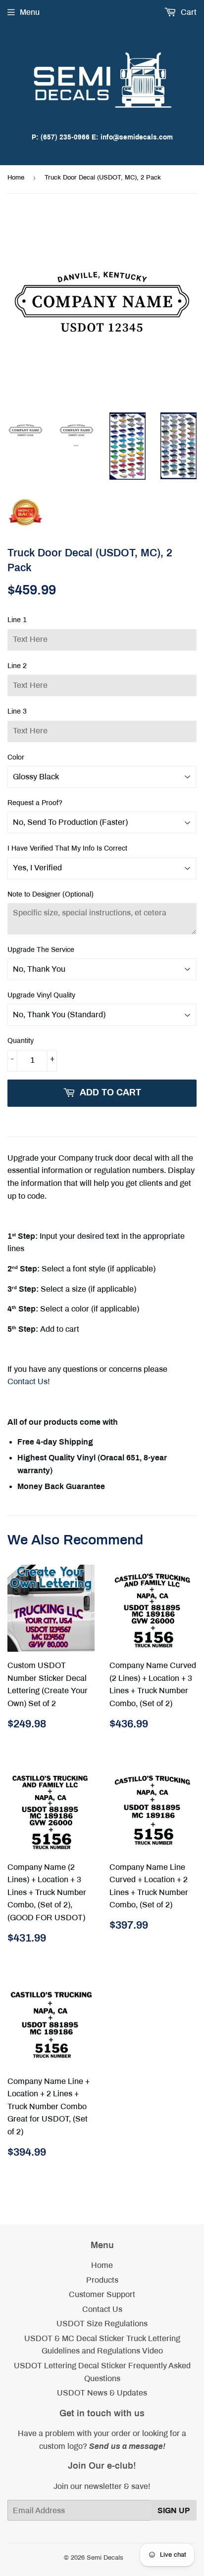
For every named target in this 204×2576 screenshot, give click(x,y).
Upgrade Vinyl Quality (41, 995)
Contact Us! (29, 1381)
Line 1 (17, 620)
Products (102, 2280)
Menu (30, 12)
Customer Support (102, 2294)
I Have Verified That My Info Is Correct (67, 848)
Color (16, 757)
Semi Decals (105, 2558)
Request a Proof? (35, 803)
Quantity (21, 1041)
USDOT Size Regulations (102, 2324)
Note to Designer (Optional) (51, 894)
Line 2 (17, 666)
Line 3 (17, 711)
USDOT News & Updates (102, 2393)
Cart (188, 12)
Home (16, 178)
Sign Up (174, 2510)
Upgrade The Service (41, 950)
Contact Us (102, 2309)
